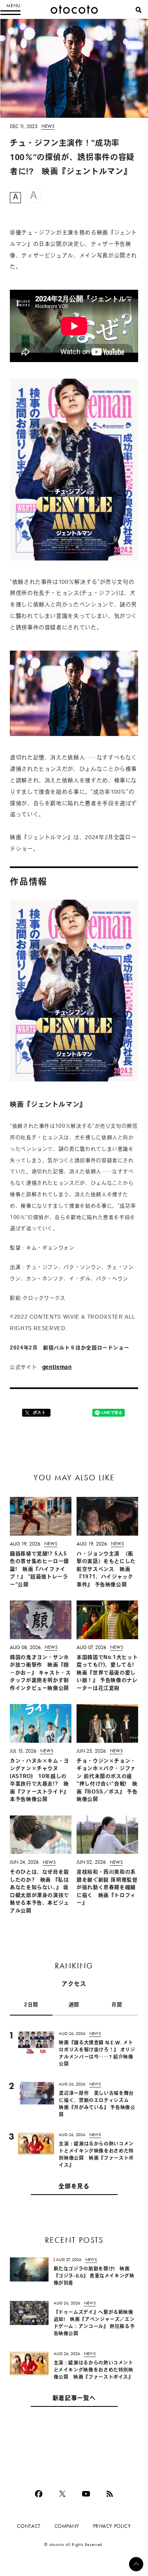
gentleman (57, 1367)
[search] (139, 10)
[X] (62, 2494)
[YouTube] (86, 2494)
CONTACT (29, 2526)
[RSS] (110, 2494)
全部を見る (74, 2187)
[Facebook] (39, 2494)
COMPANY (67, 2526)
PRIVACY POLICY (112, 2526)
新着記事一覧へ (74, 2399)
